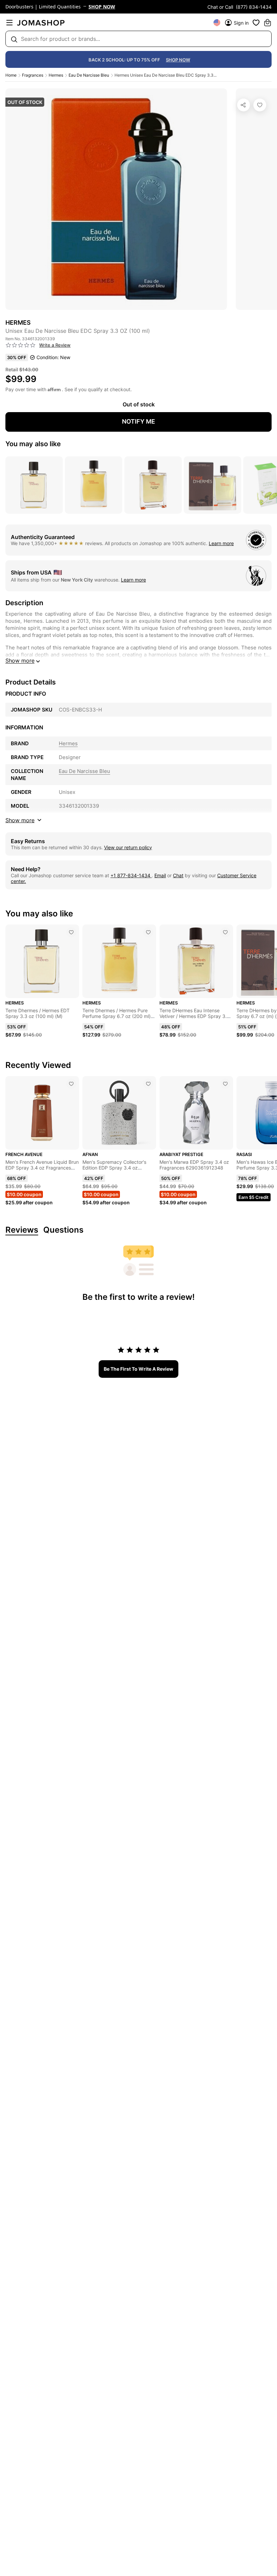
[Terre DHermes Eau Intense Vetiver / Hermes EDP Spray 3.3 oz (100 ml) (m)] (225, 932)
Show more (20, 661)
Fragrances (33, 75)
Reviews (22, 1230)
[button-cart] (268, 23)
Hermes (56, 75)
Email (160, 875)
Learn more (221, 543)
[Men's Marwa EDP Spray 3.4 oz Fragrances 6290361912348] (225, 1084)
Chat (178, 875)
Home (11, 75)
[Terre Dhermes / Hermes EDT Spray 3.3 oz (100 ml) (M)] (71, 932)
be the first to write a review (138, 1369)
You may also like (33, 444)
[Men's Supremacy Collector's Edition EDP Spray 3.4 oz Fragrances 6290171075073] (148, 1084)
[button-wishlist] (256, 23)
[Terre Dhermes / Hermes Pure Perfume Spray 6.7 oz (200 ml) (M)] (148, 932)
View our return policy (128, 847)
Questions (63, 1230)
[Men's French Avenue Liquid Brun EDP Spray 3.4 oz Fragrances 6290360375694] (71, 1084)
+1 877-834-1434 (131, 875)
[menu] (9, 23)
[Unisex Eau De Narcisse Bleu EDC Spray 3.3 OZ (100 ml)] (260, 105)
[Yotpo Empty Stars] (21, 345)
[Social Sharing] (244, 105)
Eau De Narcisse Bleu (89, 75)
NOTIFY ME (138, 421)
